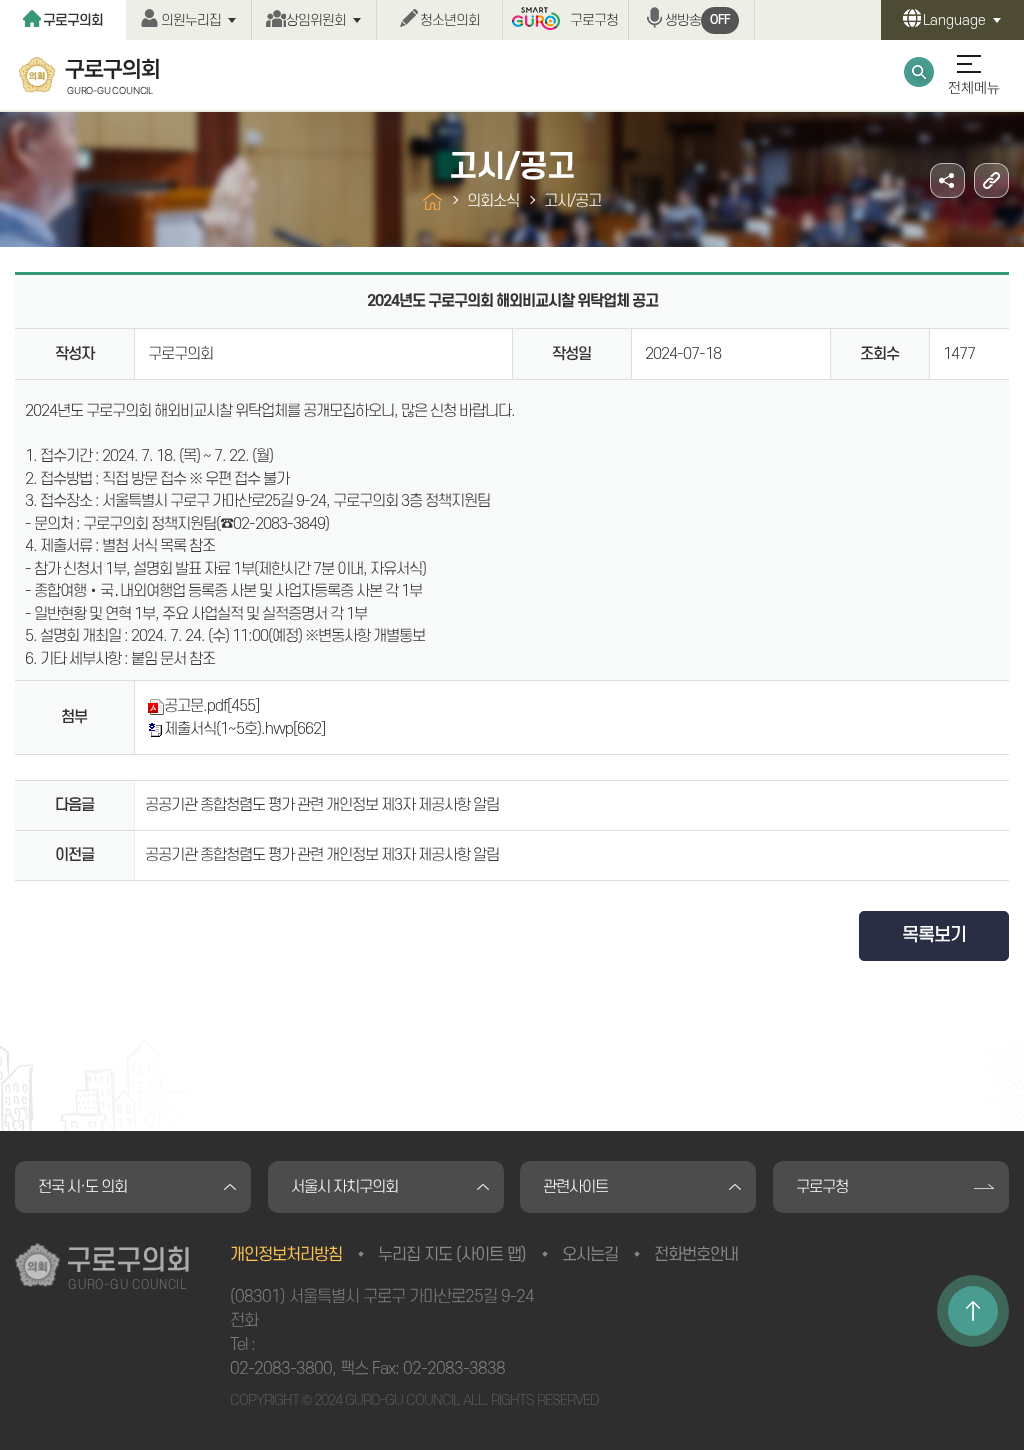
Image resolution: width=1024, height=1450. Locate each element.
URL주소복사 (991, 180)
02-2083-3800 (281, 1369)
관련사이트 (575, 1187)
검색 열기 (919, 72)
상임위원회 (316, 20)
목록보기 (934, 935)
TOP (973, 1311)
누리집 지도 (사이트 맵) (452, 1255)
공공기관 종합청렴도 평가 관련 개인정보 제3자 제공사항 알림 (322, 805)
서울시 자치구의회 (344, 1187)
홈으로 (432, 201)
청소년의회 (450, 20)
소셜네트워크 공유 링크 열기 (947, 180)
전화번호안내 (696, 1255)
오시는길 (590, 1255)
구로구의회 (73, 20)
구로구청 (594, 20)
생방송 (697, 20)
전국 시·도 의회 (82, 1187)
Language (954, 20)
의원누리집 (191, 20)
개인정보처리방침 (286, 1255)
